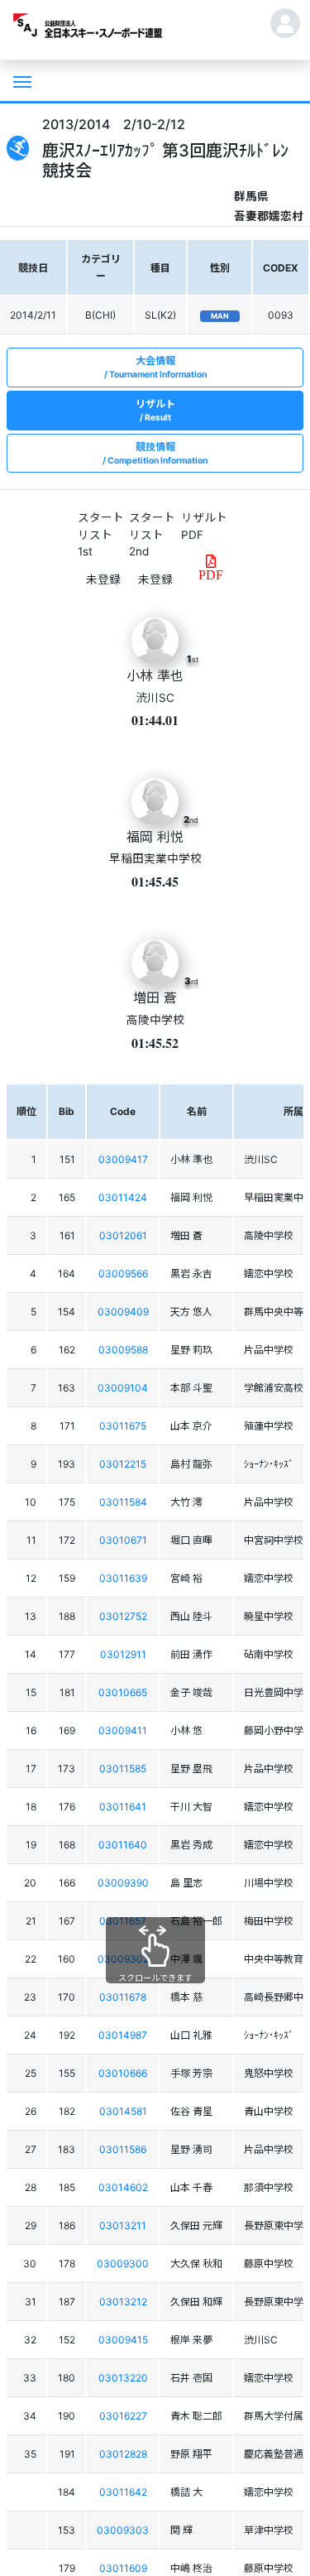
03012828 (123, 2454)
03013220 (123, 2378)
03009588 (123, 1350)
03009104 (123, 1388)
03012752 (123, 1616)
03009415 (123, 2340)
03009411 (123, 1730)
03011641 (123, 1807)
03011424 (123, 1197)
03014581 (123, 2111)
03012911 (123, 1654)
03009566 (123, 1274)
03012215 (123, 1464)
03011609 (123, 2568)
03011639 (123, 1578)
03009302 (123, 1959)
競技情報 (157, 453)
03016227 (123, 2416)
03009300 (123, 2264)
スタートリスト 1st (101, 534)
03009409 (123, 1312)
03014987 (123, 2035)
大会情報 (158, 367)
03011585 (123, 1769)
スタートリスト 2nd (152, 534)
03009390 (123, 1883)
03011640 (123, 1845)
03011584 (123, 1502)
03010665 (123, 1692)
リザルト (155, 410)
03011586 (123, 2149)
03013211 (123, 2225)
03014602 (123, 2187)
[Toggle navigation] (21, 80)
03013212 (123, 2302)
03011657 (123, 1921)
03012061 (123, 1235)
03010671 (123, 1540)
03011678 (123, 1997)
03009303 (123, 2530)
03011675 (123, 1426)
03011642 (123, 2492)
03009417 (123, 1159)
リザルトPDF (204, 526)
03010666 (123, 2073)
